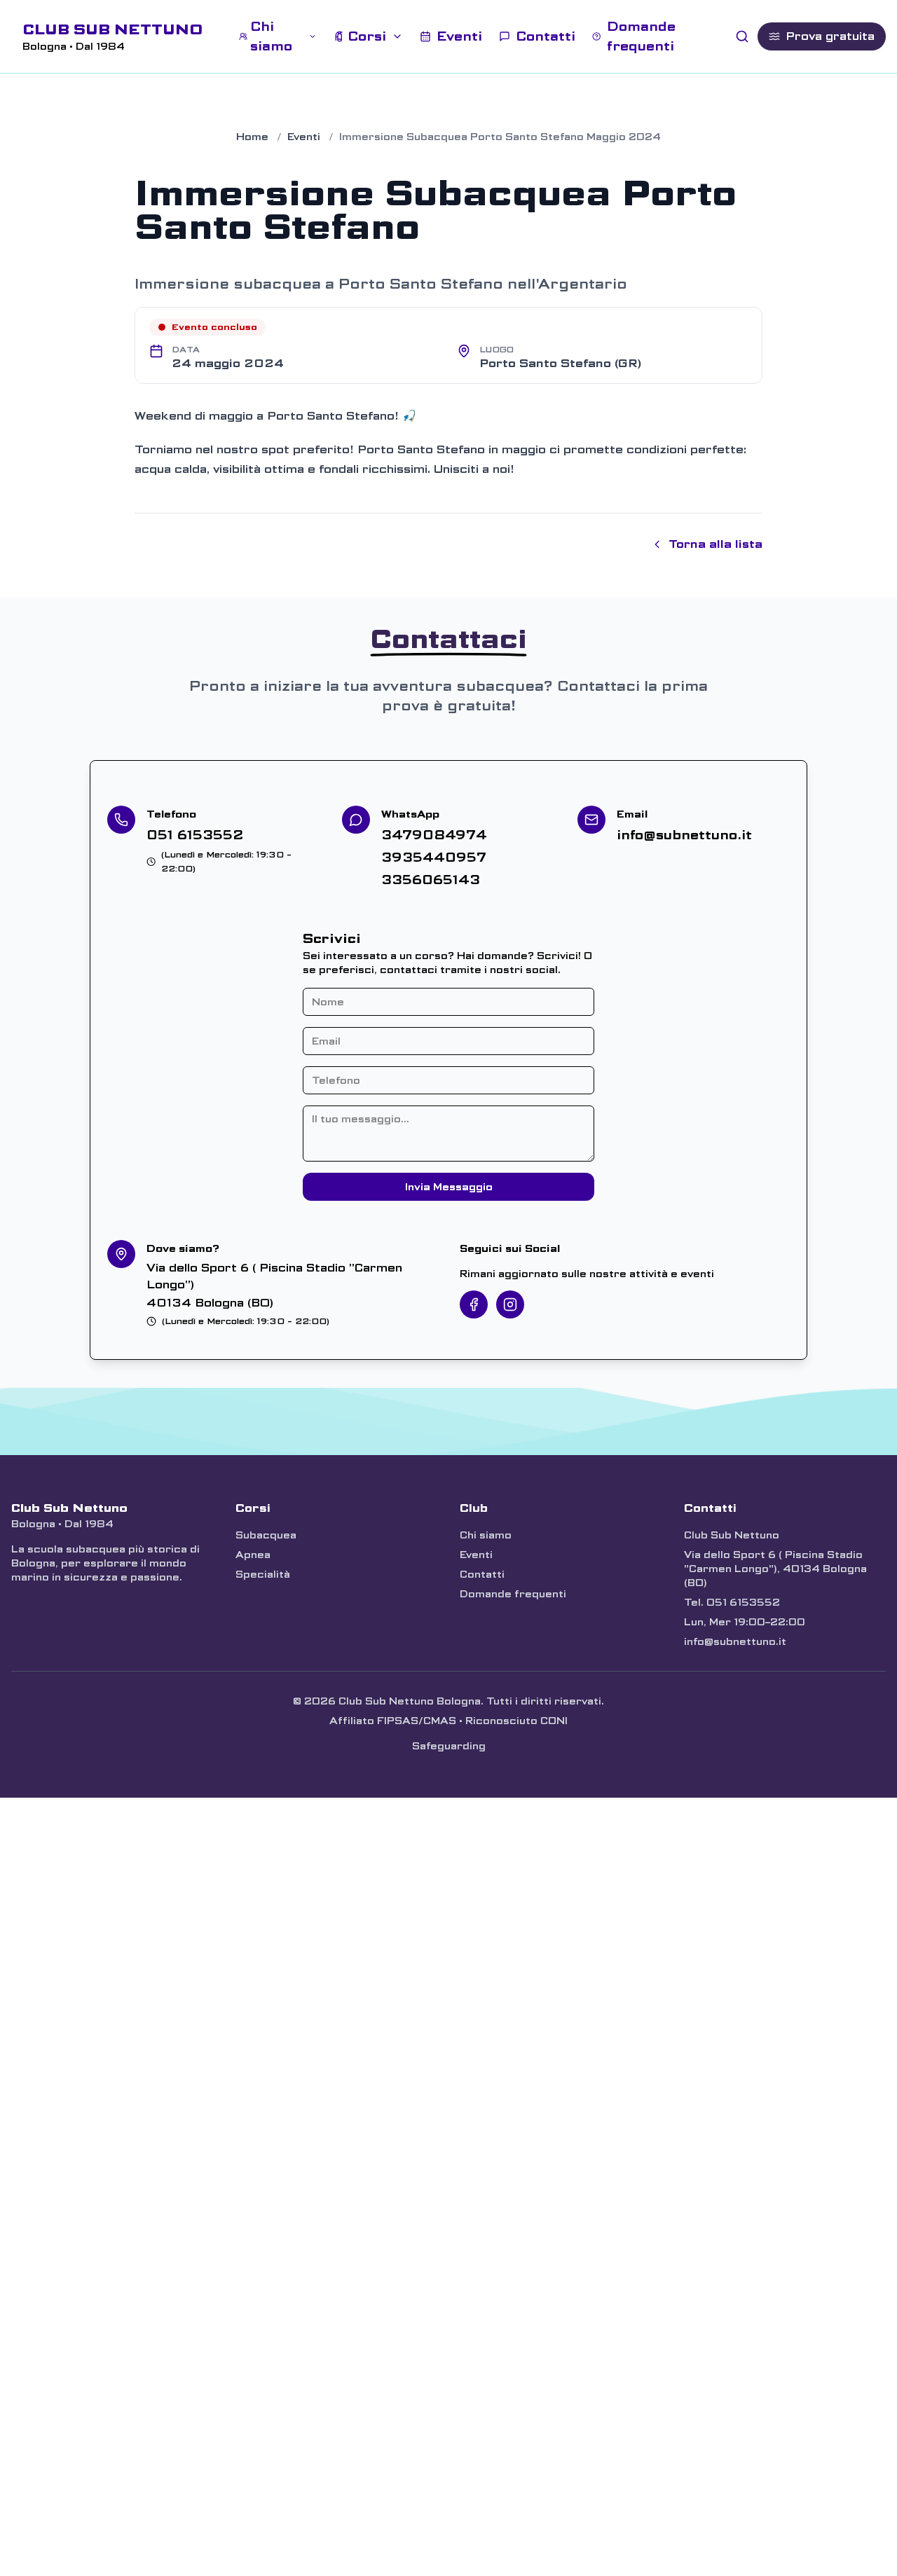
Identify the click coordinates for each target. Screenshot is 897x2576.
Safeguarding (449, 1746)
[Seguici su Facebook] (474, 1304)
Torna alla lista (715, 544)
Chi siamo (486, 1535)
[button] (278, 36)
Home (252, 137)
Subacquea (266, 1535)
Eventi (304, 137)
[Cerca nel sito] (742, 36)
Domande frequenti (513, 1594)
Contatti (482, 1574)
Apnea (253, 1555)
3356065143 (431, 880)
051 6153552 (195, 835)
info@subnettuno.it (684, 835)
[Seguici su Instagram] (510, 1304)
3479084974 (434, 835)
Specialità (263, 1574)
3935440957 (434, 857)
